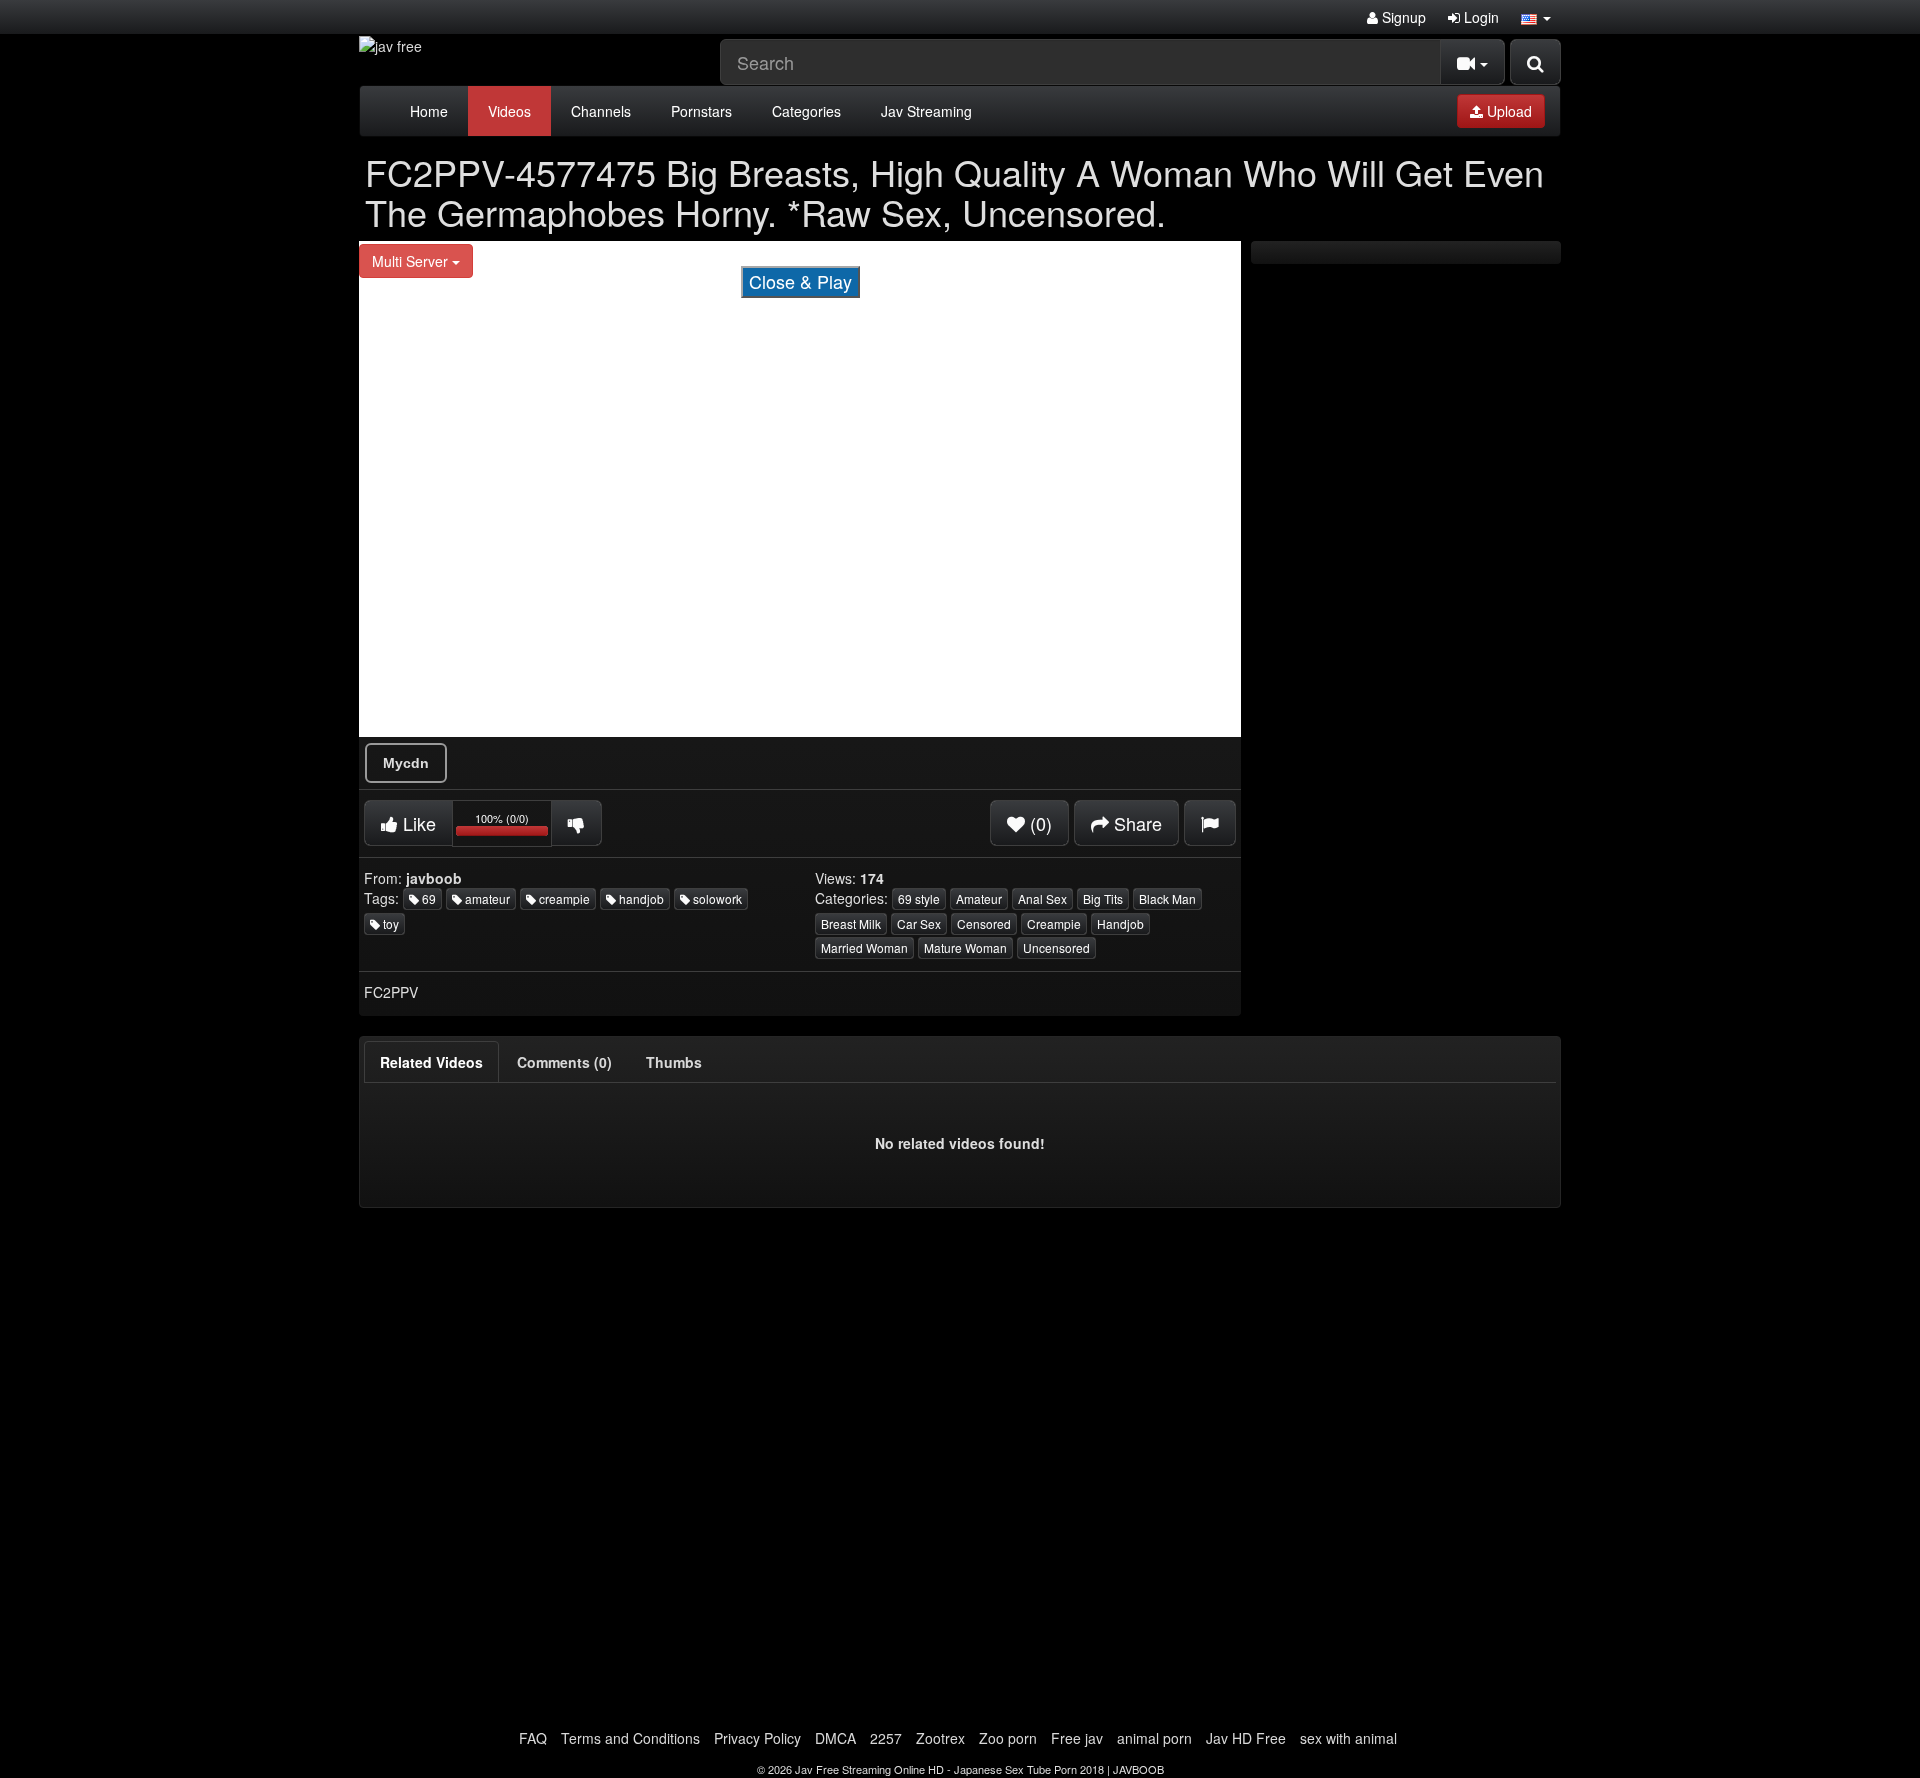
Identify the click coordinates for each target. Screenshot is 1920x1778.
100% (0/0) (513, 826)
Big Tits (1103, 898)
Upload (1507, 111)
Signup (1402, 17)
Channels (601, 111)
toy (389, 923)
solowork (716, 898)
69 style (919, 898)
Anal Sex (1042, 898)
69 (427, 898)
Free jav (1077, 1738)
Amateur (979, 898)
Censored (984, 923)
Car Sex (919, 923)
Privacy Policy (757, 1738)
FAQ (533, 1738)
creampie (563, 898)
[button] (1536, 17)
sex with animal (1348, 1738)
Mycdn (406, 763)
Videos (509, 111)
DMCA (835, 1738)
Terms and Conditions (630, 1738)
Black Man (1167, 898)
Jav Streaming (926, 111)
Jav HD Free (1246, 1738)
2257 (886, 1738)
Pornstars (701, 111)
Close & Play (800, 281)
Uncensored (1056, 947)
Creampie (1054, 923)
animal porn (1154, 1738)
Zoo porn (1008, 1738)
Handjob (1120, 923)
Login (1479, 17)
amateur (486, 898)
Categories (806, 111)
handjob (640, 898)
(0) (1038, 823)
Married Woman (864, 947)
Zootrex (940, 1738)
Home (429, 111)
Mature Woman (965, 947)
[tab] (431, 1062)
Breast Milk (851, 923)
